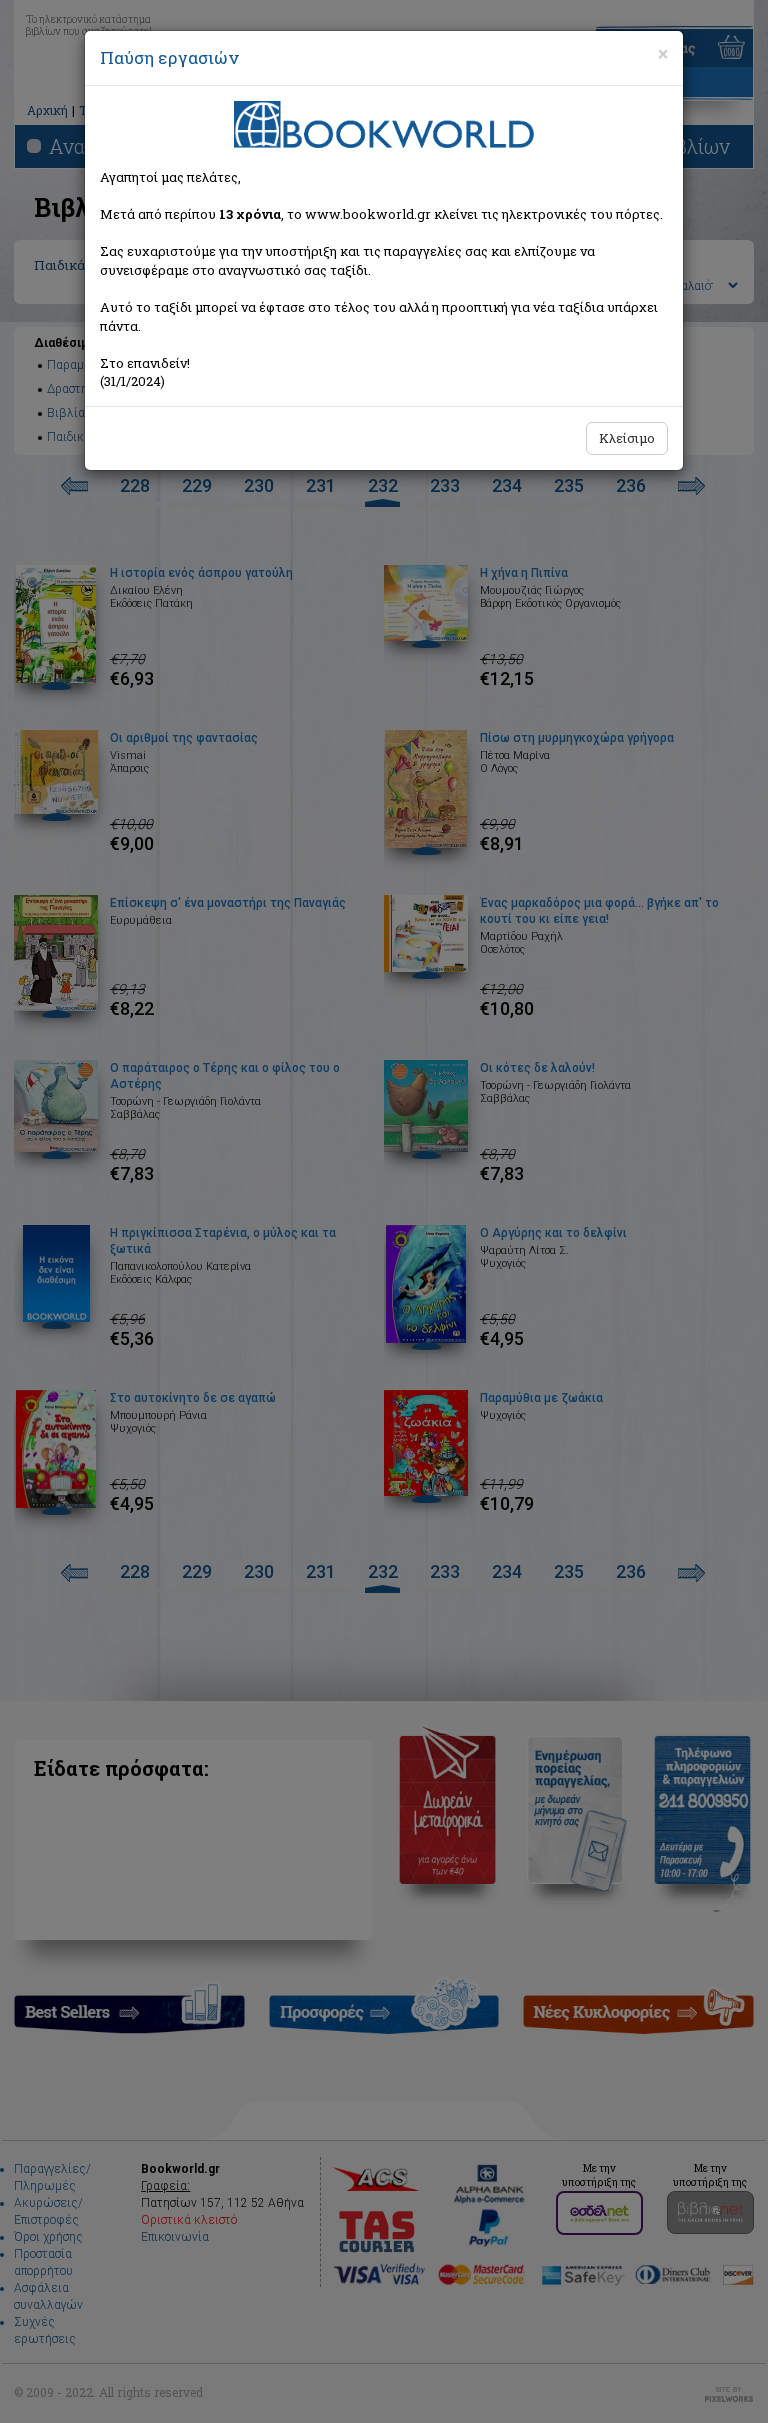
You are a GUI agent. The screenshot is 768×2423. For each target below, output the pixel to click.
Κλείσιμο (627, 438)
